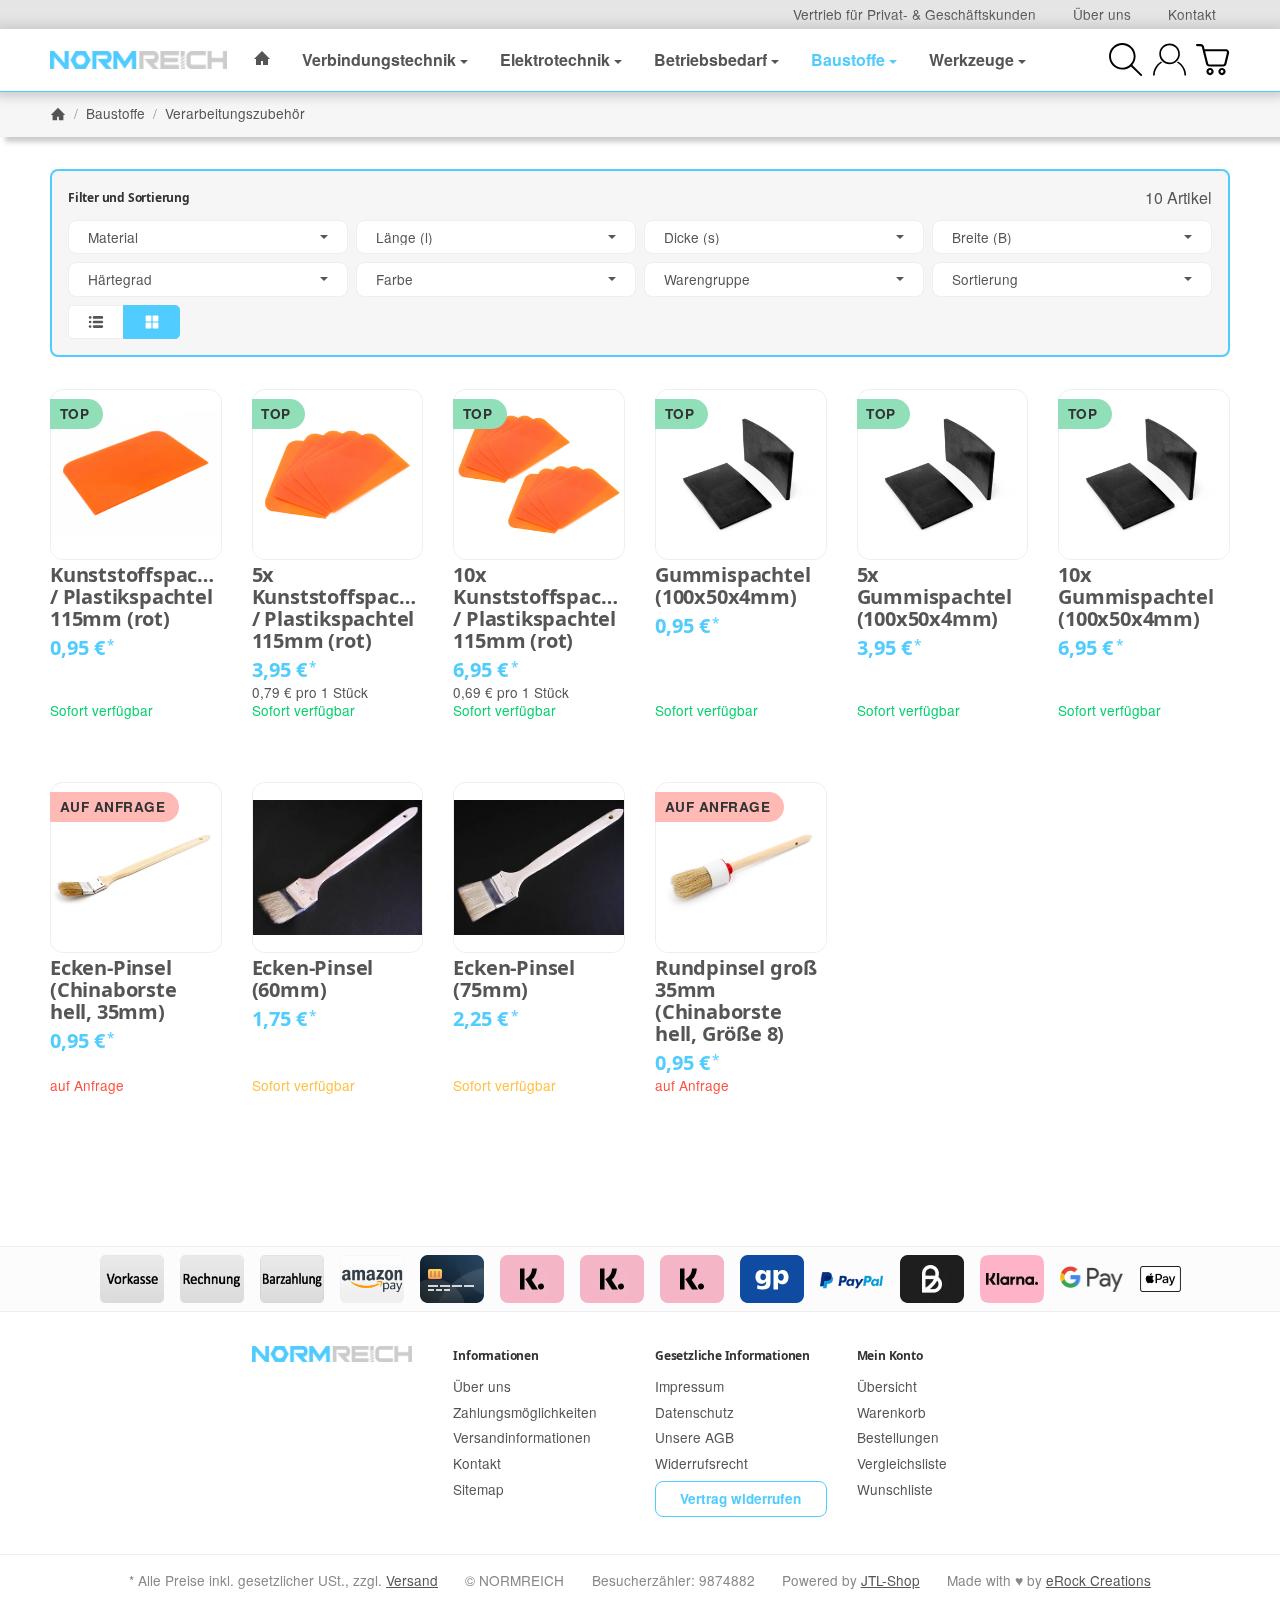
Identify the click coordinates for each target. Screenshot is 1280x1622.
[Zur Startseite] (138, 60)
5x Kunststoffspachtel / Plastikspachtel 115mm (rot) (338, 608)
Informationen (495, 1355)
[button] (640, 279)
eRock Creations (1098, 1580)
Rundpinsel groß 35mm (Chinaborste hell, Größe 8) (736, 1001)
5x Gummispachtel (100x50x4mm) (934, 597)
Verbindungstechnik (379, 59)
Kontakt (1192, 14)
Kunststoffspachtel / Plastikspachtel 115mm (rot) (136, 597)
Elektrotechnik (555, 59)
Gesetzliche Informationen (732, 1355)
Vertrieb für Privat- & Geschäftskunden (914, 14)
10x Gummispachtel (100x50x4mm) (1135, 597)
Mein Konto (890, 1355)
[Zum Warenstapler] (1212, 59)
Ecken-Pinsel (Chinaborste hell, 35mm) (113, 990)
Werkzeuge (971, 59)
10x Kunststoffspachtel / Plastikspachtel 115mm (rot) (539, 608)
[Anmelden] (1169, 59)
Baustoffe (848, 59)
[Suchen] (1125, 59)
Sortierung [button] (985, 279)
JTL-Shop (890, 1580)
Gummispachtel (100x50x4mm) (732, 586)
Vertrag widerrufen (740, 1498)
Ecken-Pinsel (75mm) (514, 979)
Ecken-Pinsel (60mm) (313, 979)
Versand (412, 1580)
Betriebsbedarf (710, 59)
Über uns (1102, 14)
